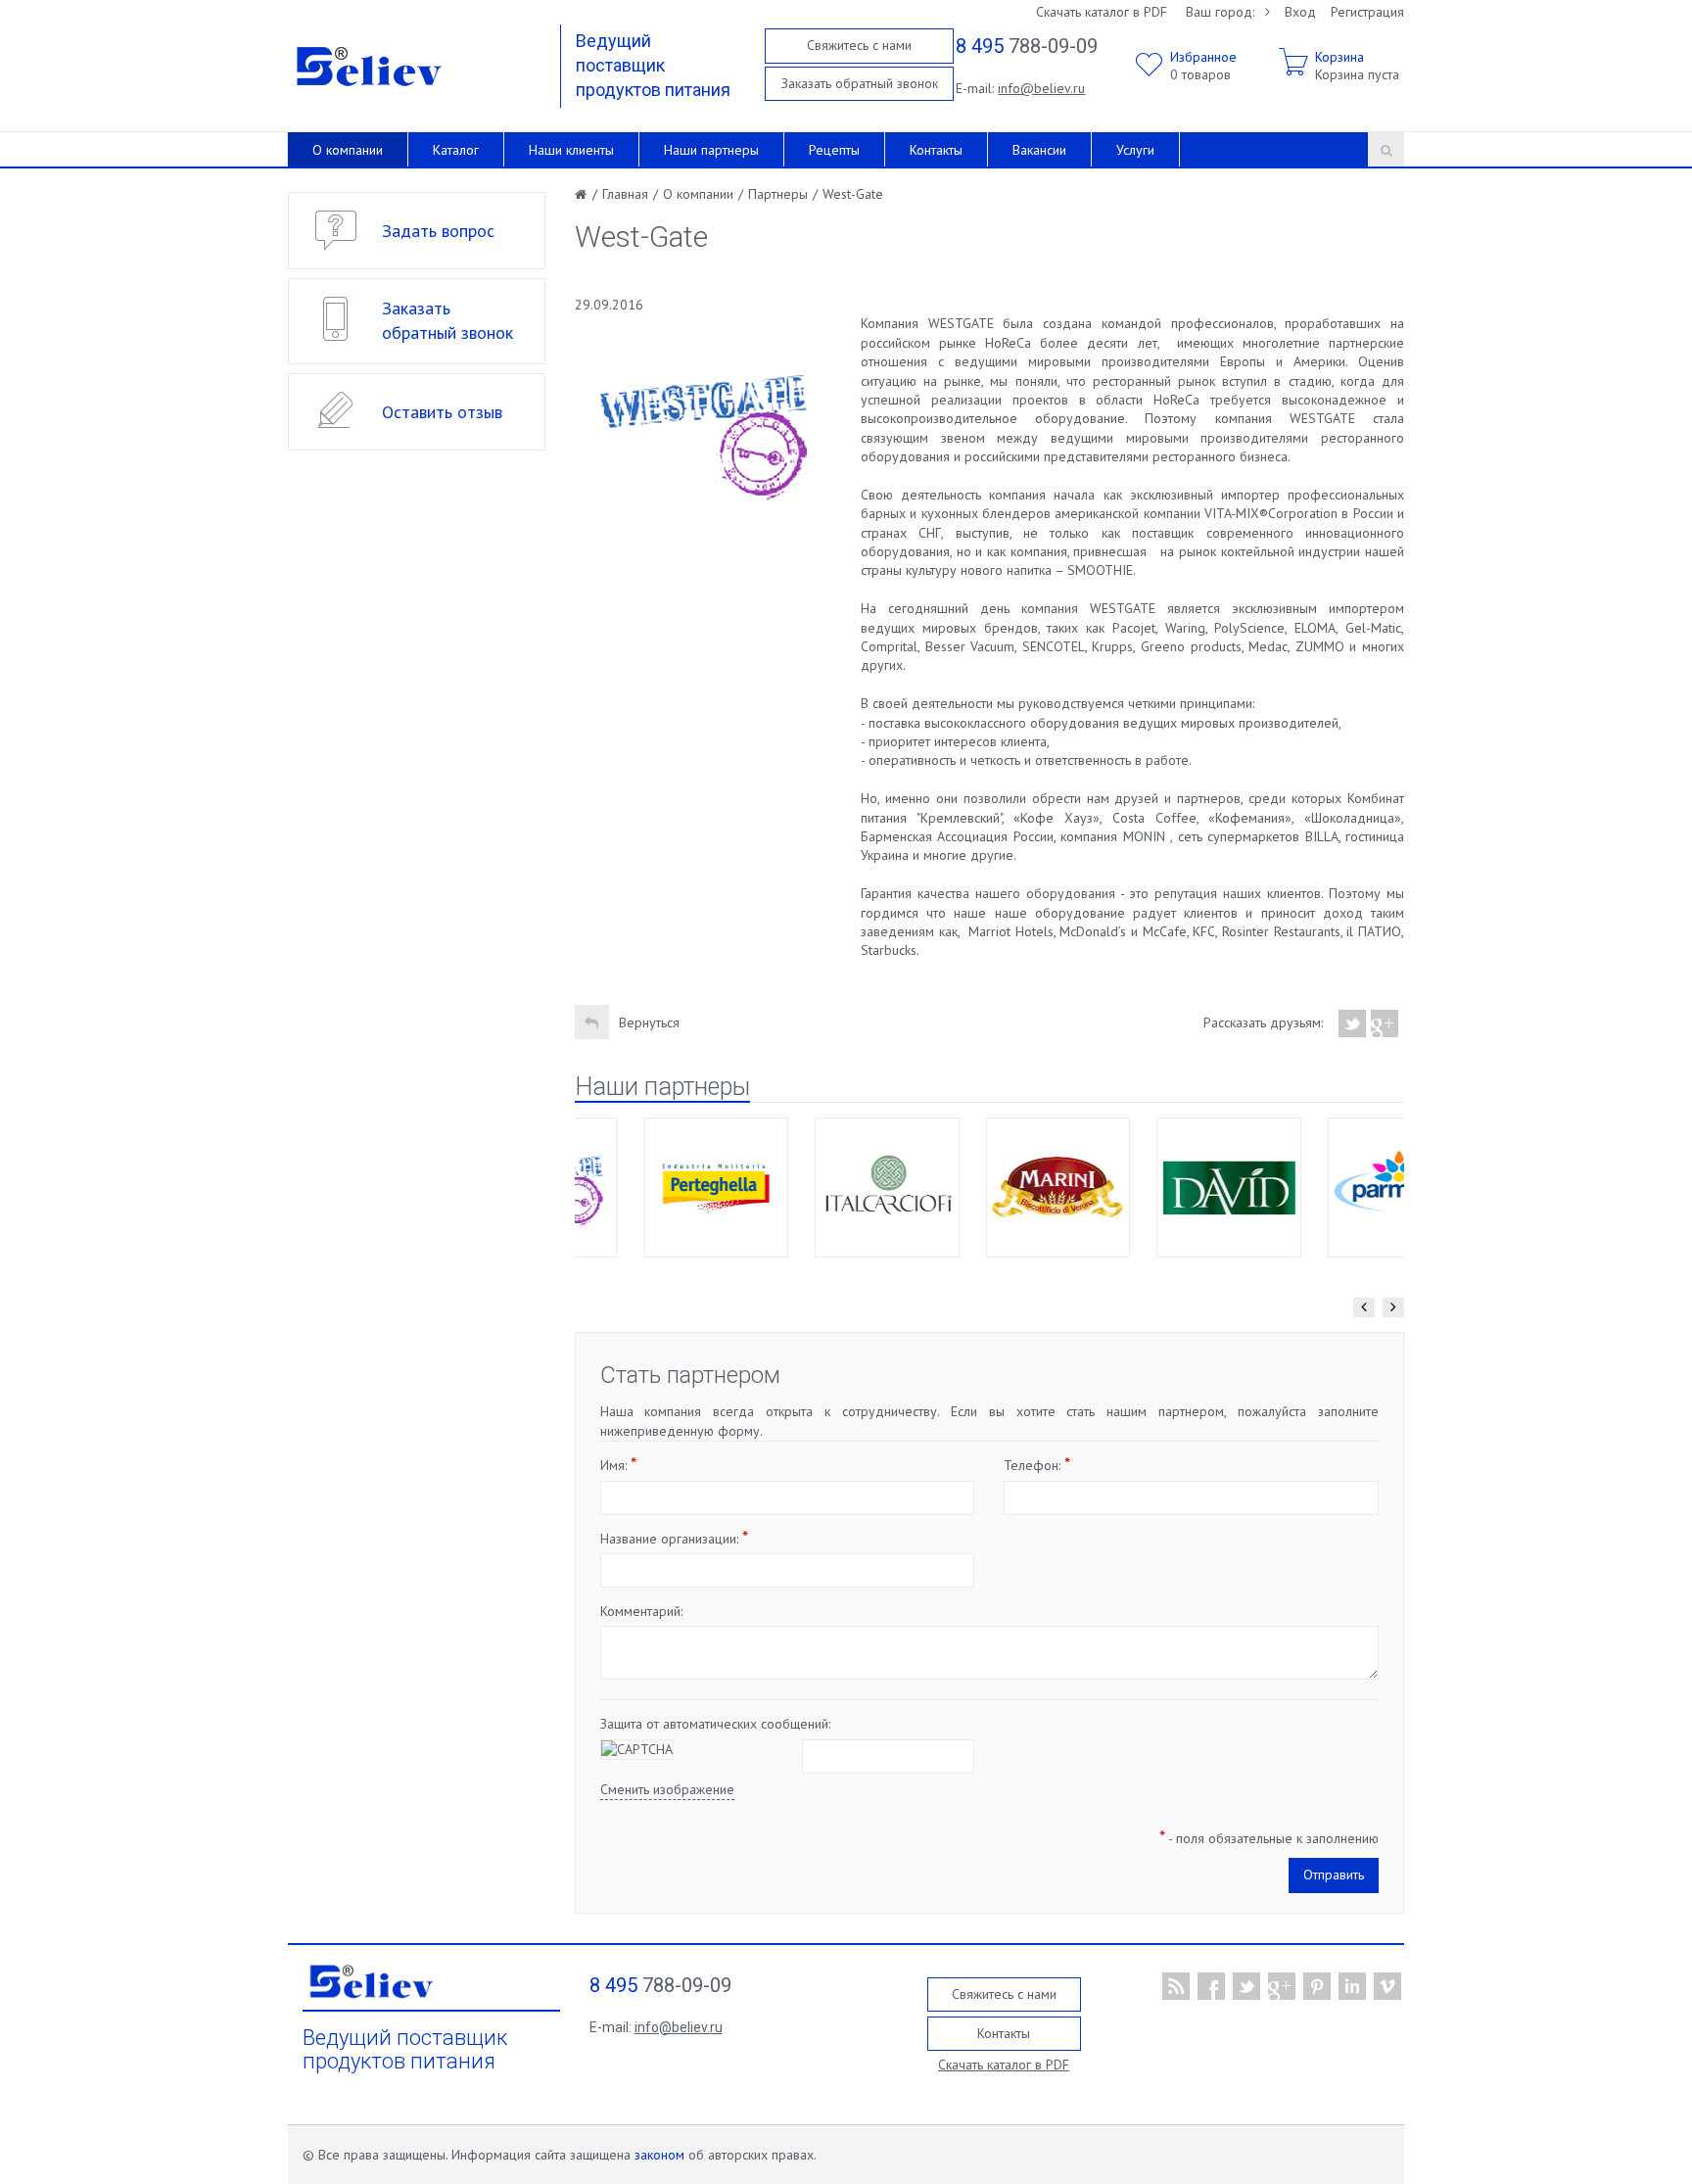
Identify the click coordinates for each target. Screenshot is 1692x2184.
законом (659, 2155)
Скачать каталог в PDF (1102, 12)
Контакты (936, 150)
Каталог (456, 150)
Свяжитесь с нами (859, 45)
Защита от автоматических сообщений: (715, 1724)
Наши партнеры (711, 150)
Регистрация (1367, 12)
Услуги (1135, 150)
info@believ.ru (1041, 88)
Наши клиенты (571, 150)
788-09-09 (1027, 46)
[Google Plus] (1385, 1023)
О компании (348, 150)
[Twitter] (1353, 1023)
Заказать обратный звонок (860, 83)
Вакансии (1039, 150)
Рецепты (834, 150)
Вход (1300, 12)
